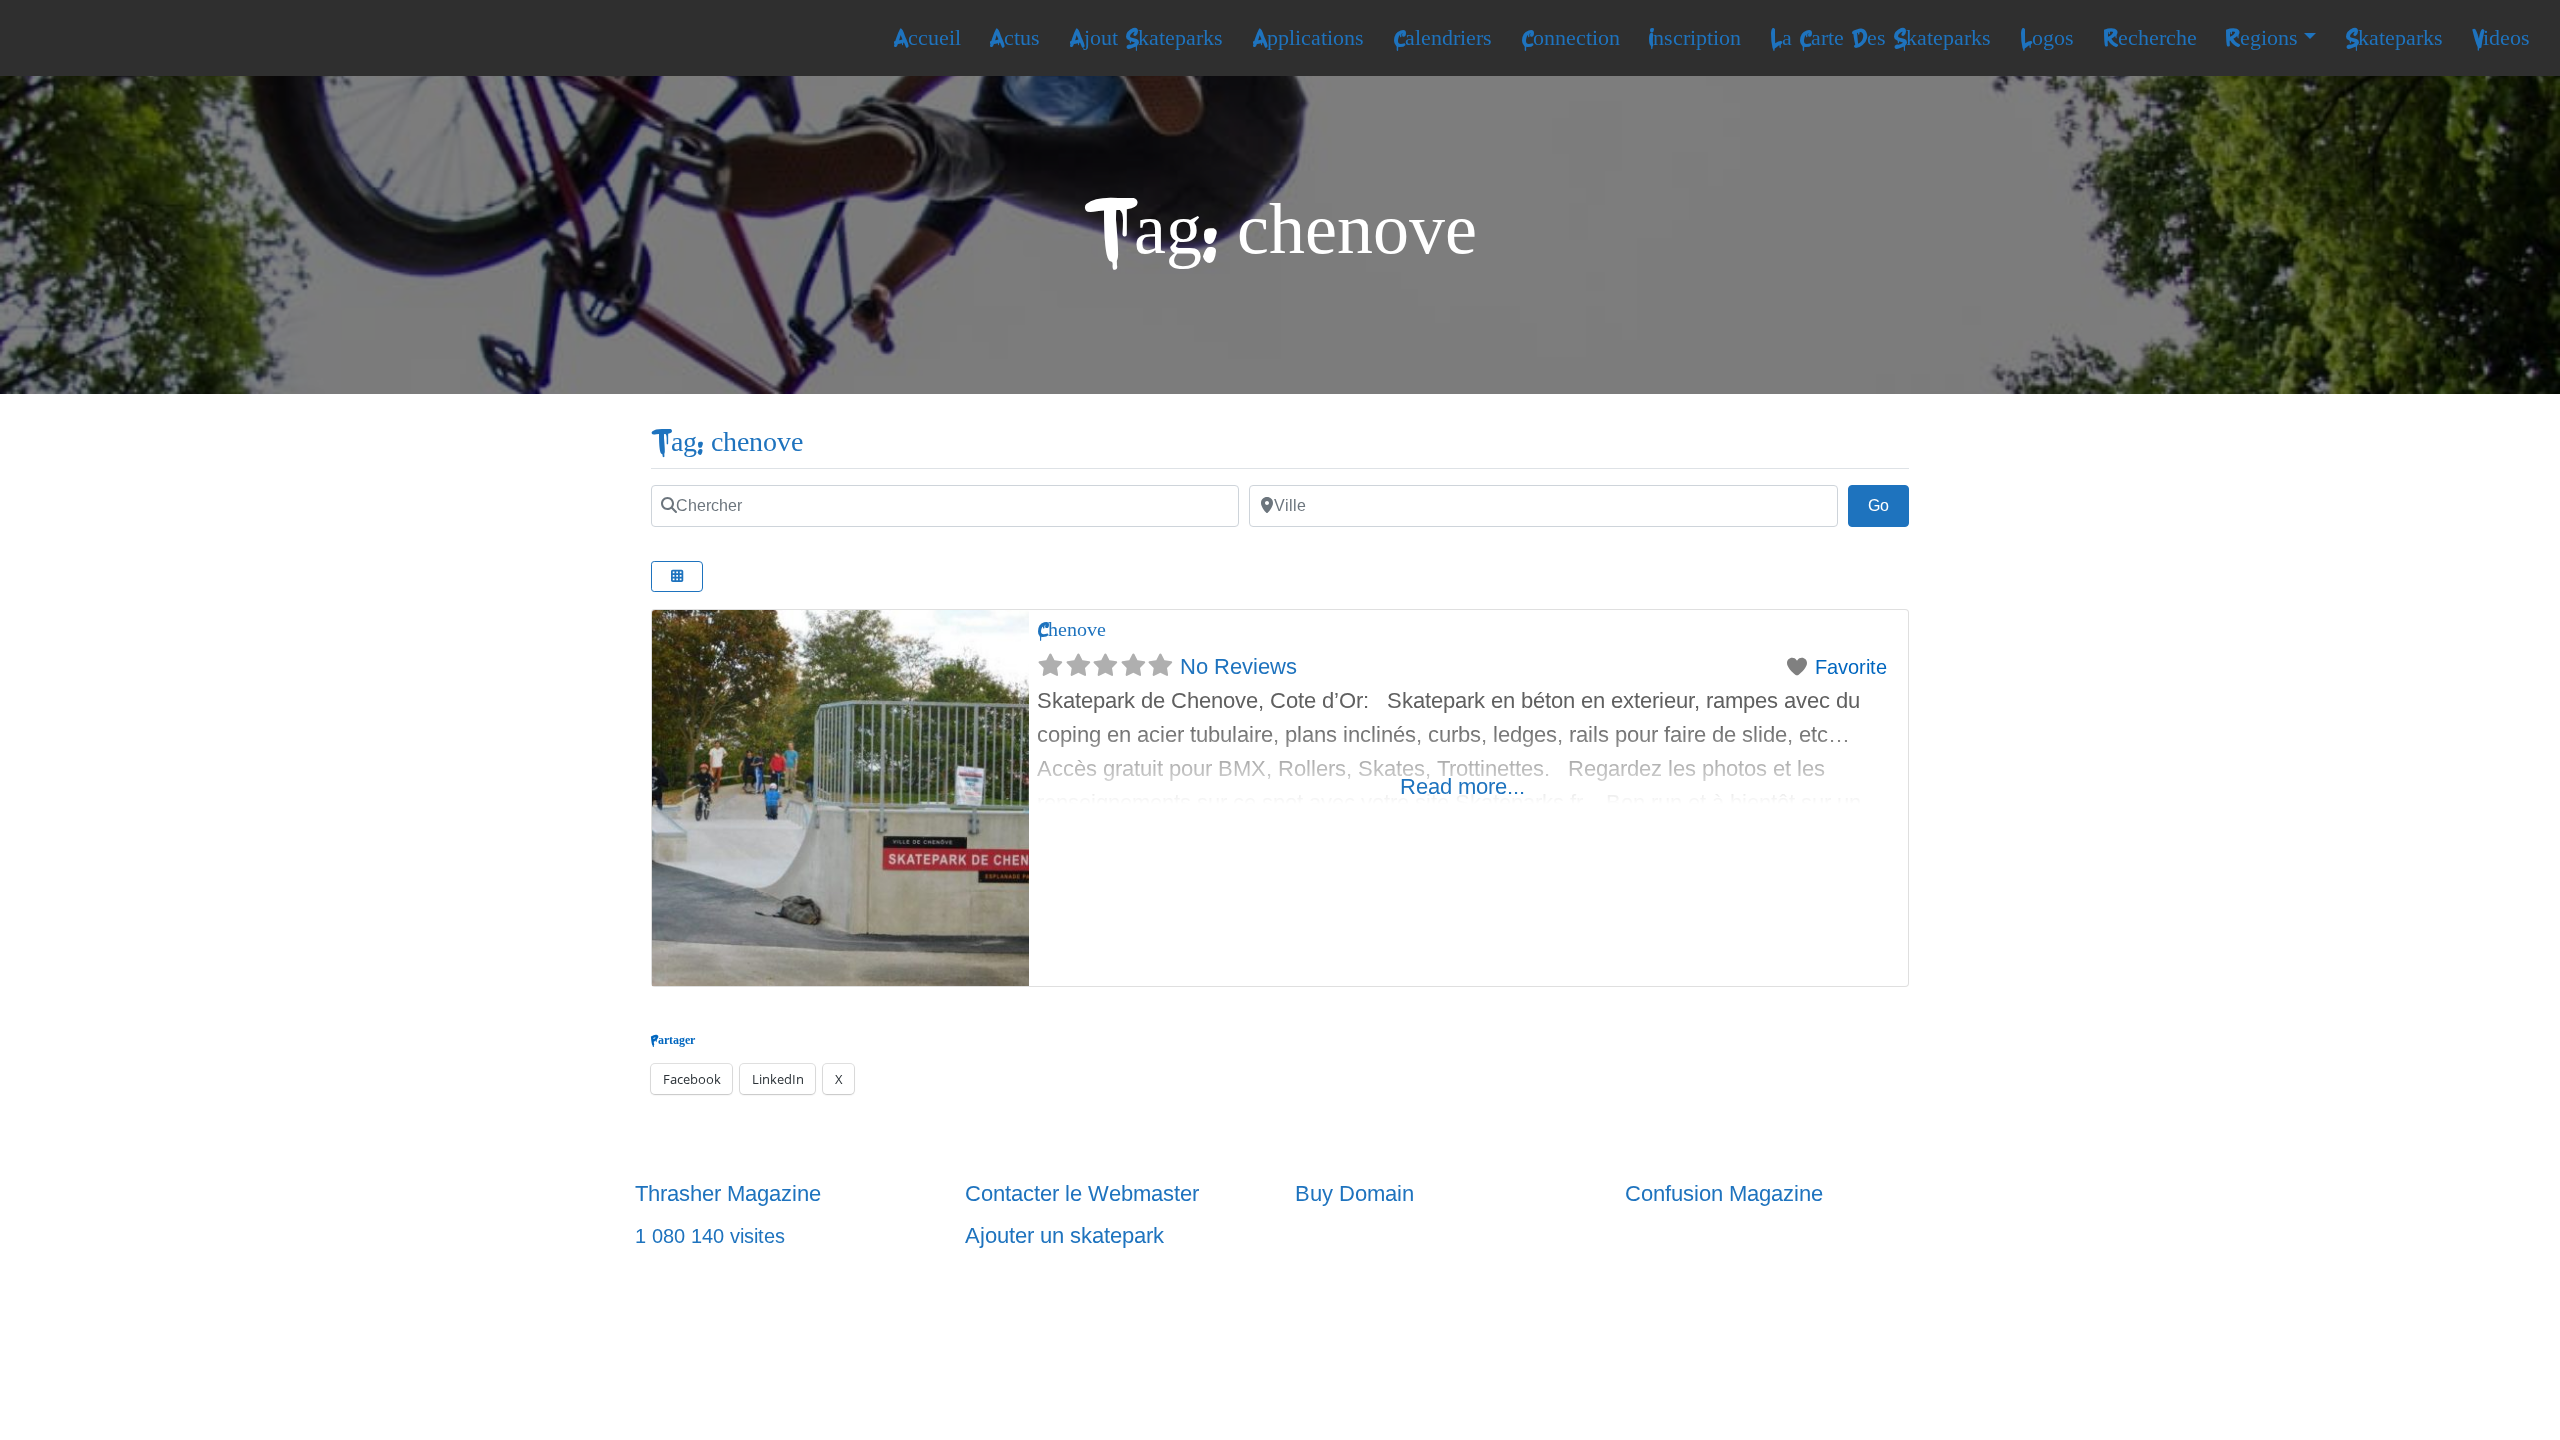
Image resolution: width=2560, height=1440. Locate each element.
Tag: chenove (727, 442)
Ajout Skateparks (1146, 38)
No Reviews (1238, 666)
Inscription (1694, 38)
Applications (1308, 38)
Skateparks (2394, 38)
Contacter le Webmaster (1082, 1193)
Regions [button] (2261, 38)
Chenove (1071, 629)
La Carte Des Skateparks (1880, 38)
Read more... (1462, 786)
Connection (1570, 38)
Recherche (2150, 38)
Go (1888, 505)
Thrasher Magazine (728, 1193)
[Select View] (677, 576)
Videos (2501, 38)
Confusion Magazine (1724, 1193)
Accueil (927, 38)
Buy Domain (1354, 1193)
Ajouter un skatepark (1064, 1235)
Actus (1014, 38)
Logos (2047, 38)
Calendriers (1442, 38)
